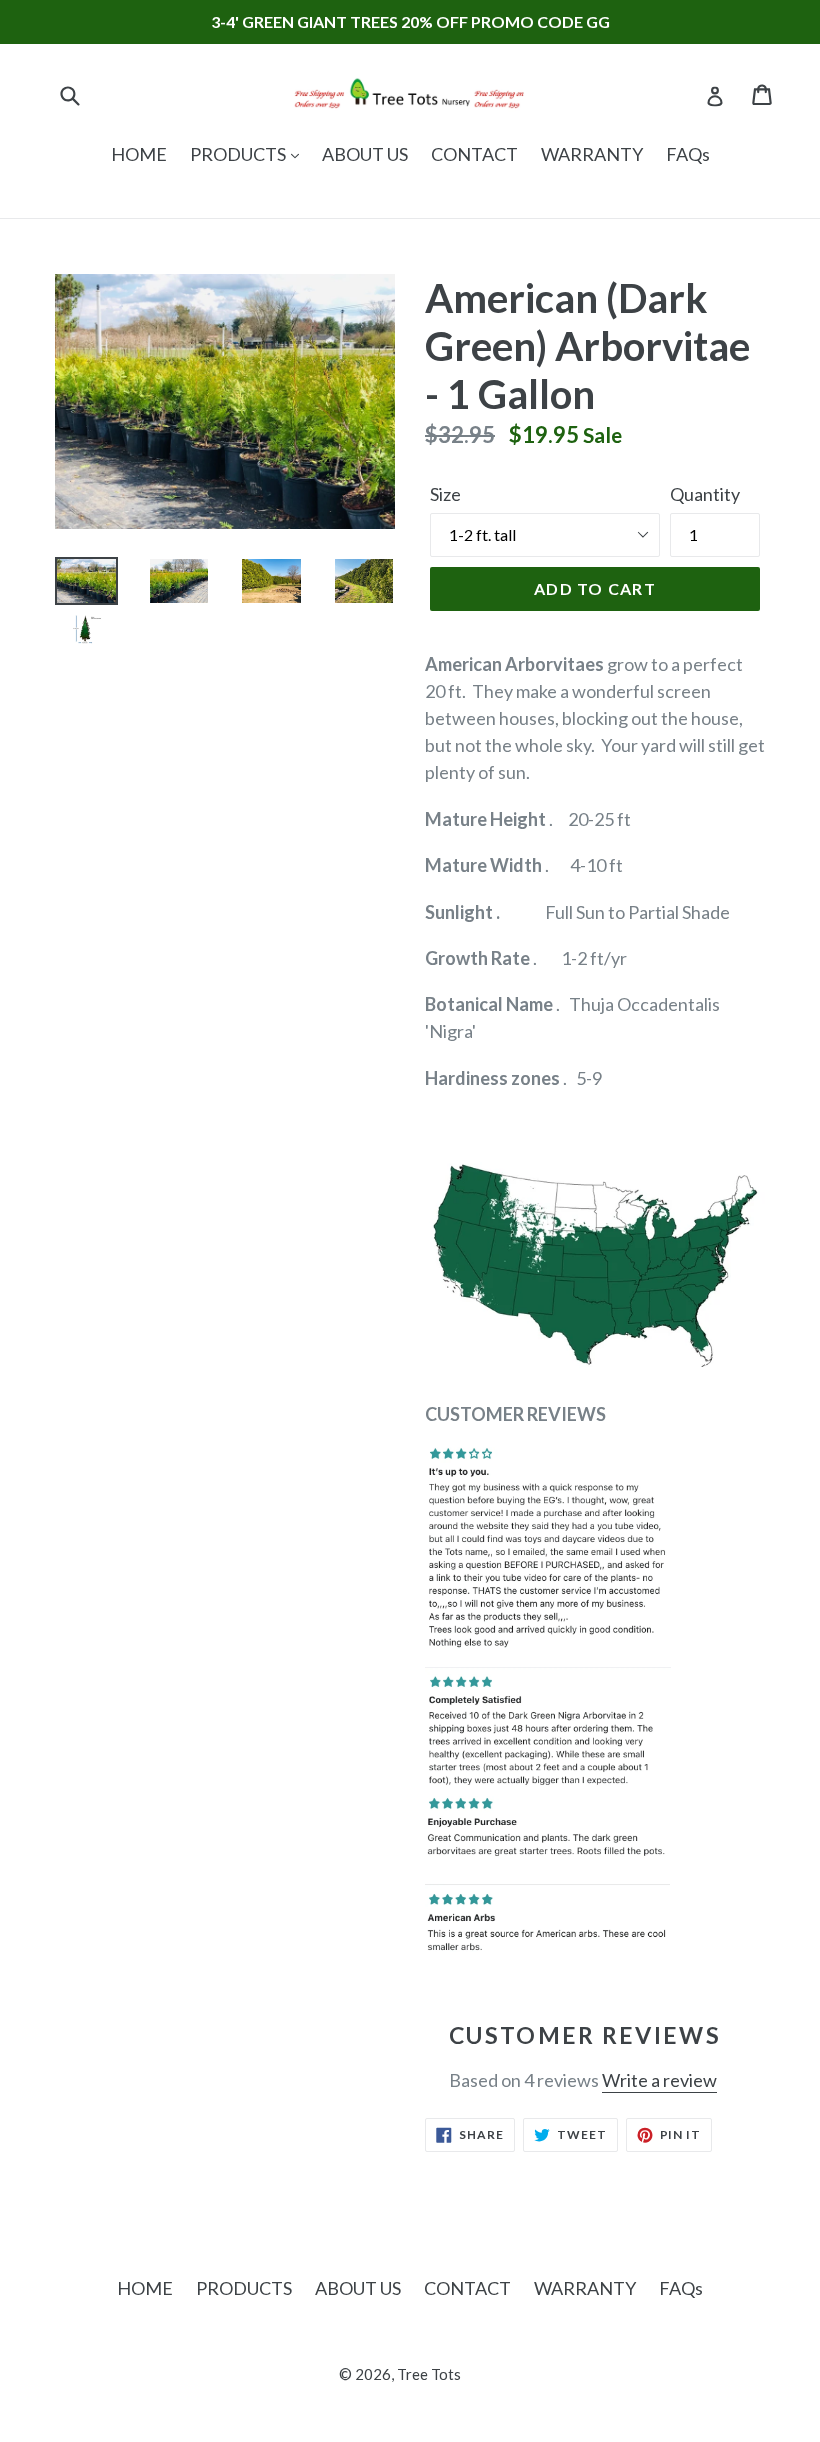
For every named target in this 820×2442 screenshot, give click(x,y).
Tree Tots (429, 2374)
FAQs (688, 154)
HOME (139, 154)
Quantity (705, 494)
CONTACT (474, 154)
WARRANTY (592, 154)
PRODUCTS (239, 154)
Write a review (659, 2080)
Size (445, 494)
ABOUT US (365, 154)
